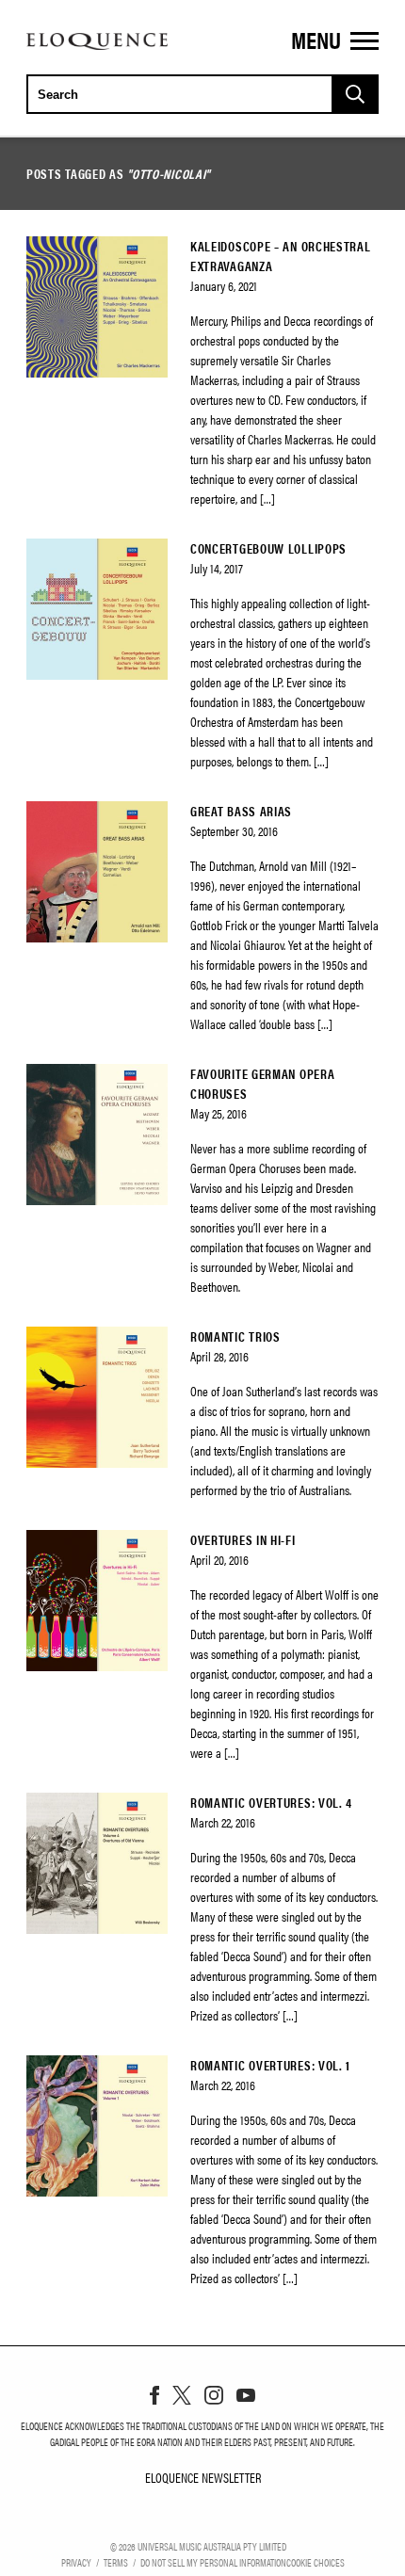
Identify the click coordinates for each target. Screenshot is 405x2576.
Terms (116, 2562)
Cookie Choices (316, 2562)
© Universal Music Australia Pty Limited (198, 2546)
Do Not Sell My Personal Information (213, 2562)
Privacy (76, 2562)
